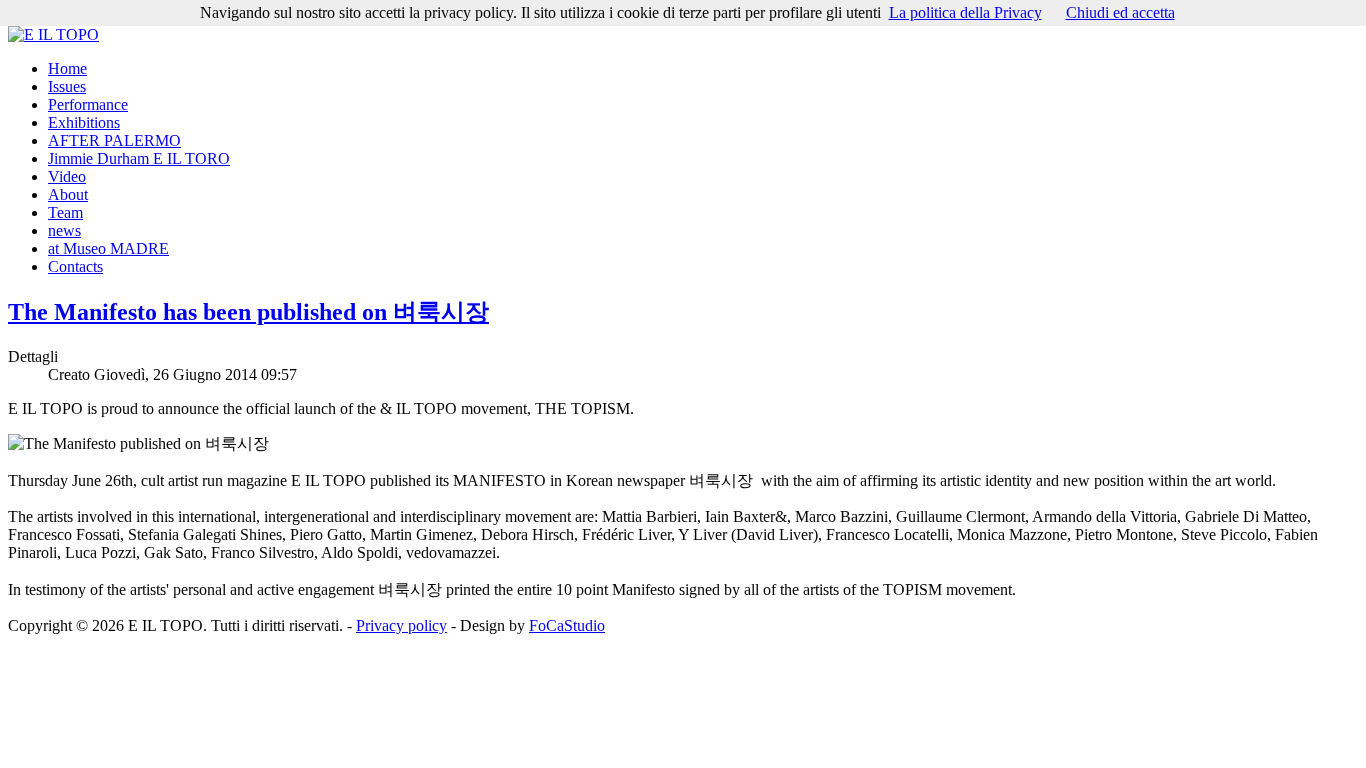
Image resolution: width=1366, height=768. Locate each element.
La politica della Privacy (965, 12)
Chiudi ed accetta (1120, 12)
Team (65, 212)
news (64, 230)
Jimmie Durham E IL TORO (139, 158)
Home (67, 68)
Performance (88, 104)
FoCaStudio (567, 625)
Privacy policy (401, 625)
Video (67, 176)
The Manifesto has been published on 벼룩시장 (248, 312)
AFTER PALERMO (114, 140)
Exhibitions (84, 122)
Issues (67, 86)
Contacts (75, 266)
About (68, 194)
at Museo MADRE (108, 248)
